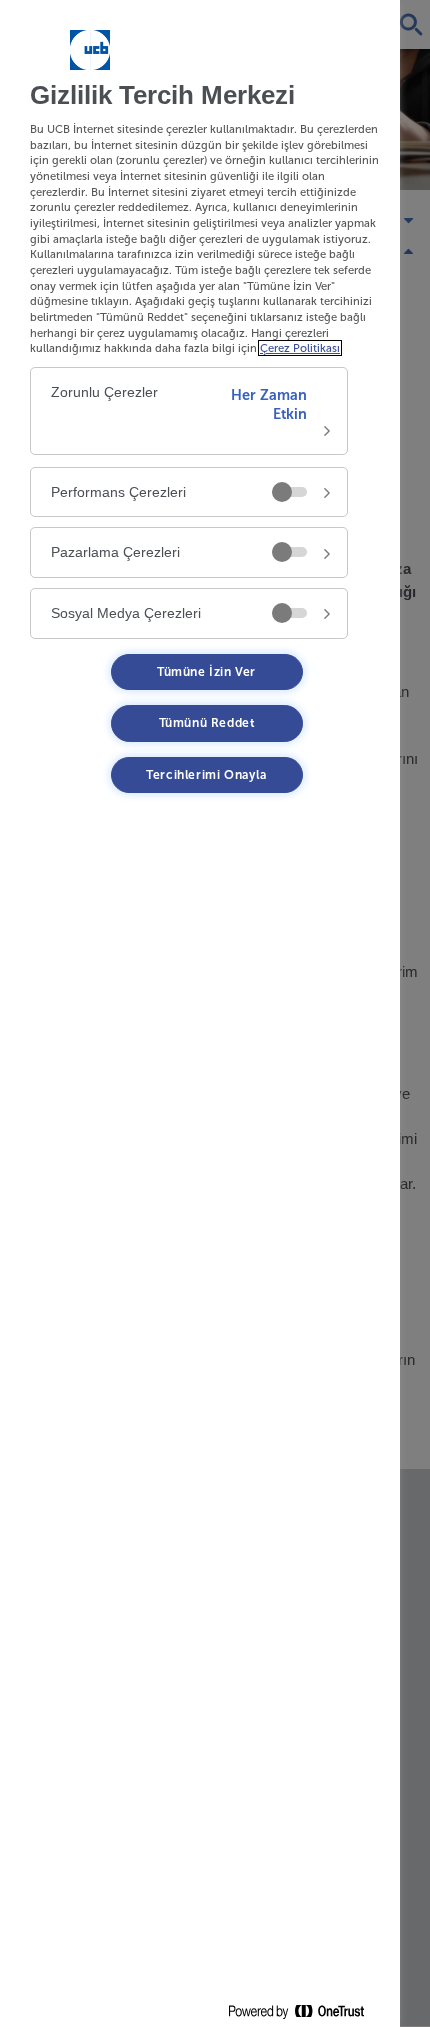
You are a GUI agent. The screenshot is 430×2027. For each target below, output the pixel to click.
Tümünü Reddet (207, 723)
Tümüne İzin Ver (206, 672)
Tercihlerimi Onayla (206, 775)
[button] (189, 411)
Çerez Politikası (300, 348)
